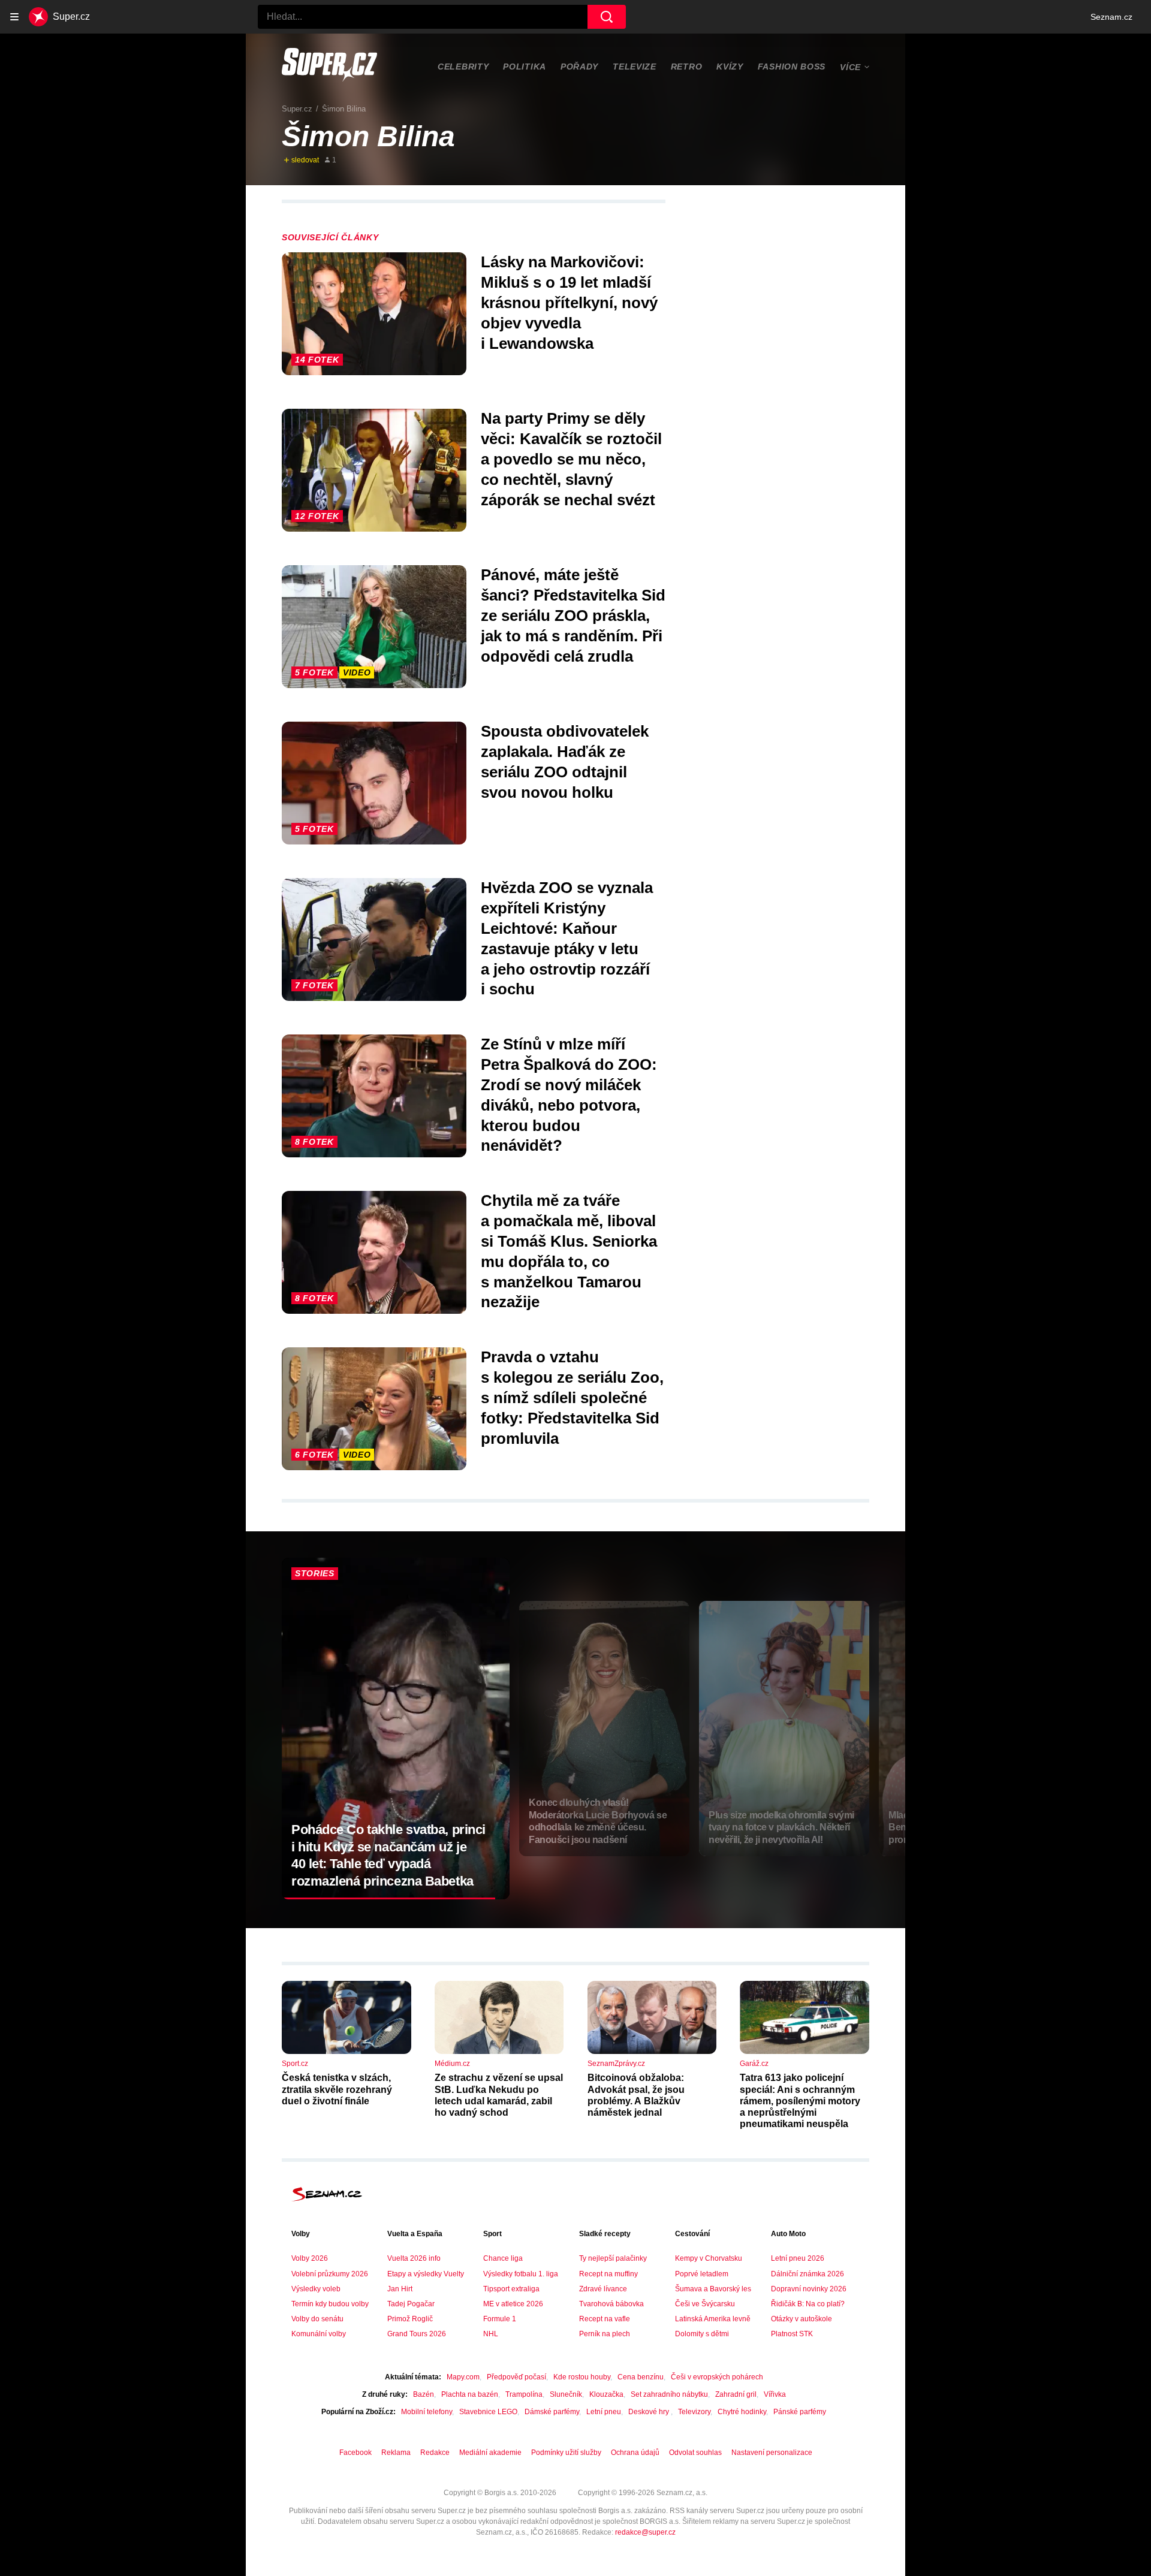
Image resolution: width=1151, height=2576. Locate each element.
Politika (525, 67)
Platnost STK (792, 2334)
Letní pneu (604, 2412)
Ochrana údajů (635, 2453)
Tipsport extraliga (511, 2289)
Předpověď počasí (516, 2377)
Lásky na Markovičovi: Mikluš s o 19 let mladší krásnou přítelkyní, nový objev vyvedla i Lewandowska (569, 302)
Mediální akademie (490, 2453)
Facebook (355, 2453)
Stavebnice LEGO (488, 2412)
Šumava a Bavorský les (713, 2289)
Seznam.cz (1111, 17)
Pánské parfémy (800, 2412)
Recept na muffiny (608, 2274)
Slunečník (566, 2394)
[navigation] (14, 17)
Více (850, 67)
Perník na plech (605, 2334)
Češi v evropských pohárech (717, 2377)
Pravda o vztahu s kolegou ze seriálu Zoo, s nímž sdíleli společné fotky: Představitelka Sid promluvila (572, 1397)
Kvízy (730, 67)
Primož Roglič (410, 2319)
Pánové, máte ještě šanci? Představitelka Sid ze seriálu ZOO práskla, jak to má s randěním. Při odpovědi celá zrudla (573, 615)
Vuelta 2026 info (414, 2258)
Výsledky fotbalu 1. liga (521, 2274)
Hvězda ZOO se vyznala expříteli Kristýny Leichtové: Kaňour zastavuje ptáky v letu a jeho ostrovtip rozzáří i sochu (567, 938)
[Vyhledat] (607, 17)
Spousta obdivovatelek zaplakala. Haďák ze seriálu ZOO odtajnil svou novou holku (565, 761)
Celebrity (463, 67)
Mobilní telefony (427, 2412)
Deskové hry (650, 2412)
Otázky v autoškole (802, 2319)
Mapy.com (463, 2377)
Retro (687, 67)
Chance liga (503, 2258)
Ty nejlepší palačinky (613, 2258)
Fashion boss (792, 67)
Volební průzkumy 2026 (330, 2274)
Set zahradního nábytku (669, 2394)
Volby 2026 (310, 2258)
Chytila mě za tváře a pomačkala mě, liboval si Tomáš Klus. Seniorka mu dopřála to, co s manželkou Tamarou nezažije (569, 1251)
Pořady (579, 67)
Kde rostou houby (582, 2377)
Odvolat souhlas (695, 2453)
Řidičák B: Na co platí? (808, 2304)
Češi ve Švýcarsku (705, 2304)
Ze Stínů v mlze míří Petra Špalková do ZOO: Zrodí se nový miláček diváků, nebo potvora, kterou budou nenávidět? (569, 1095)
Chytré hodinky (742, 2412)
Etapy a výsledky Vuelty (426, 2274)
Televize (635, 67)
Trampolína (524, 2394)
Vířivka (775, 2394)
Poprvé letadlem (702, 2274)
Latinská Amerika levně (713, 2319)
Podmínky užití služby (566, 2453)
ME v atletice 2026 (513, 2304)
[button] (374, 314)
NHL (491, 2334)
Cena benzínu (641, 2377)
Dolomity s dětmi (702, 2334)
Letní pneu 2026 (798, 2258)
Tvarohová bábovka (611, 2304)
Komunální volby (319, 2334)
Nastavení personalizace (772, 2453)
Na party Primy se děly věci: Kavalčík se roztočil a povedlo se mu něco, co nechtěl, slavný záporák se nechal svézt (571, 459)
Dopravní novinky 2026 (809, 2289)
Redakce (435, 2453)
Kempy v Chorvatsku (709, 2258)
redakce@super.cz (645, 2532)
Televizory (694, 2412)
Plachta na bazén (470, 2394)
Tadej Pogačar (411, 2304)
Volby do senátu (317, 2319)
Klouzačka (606, 2394)
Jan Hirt (400, 2289)
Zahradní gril (736, 2394)
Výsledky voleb (316, 2289)
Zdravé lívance (603, 2289)
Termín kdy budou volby (330, 2304)
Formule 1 (500, 2319)
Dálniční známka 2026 (807, 2274)
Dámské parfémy (552, 2412)
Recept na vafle (605, 2319)
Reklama (396, 2453)
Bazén (424, 2394)
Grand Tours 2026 (417, 2334)
